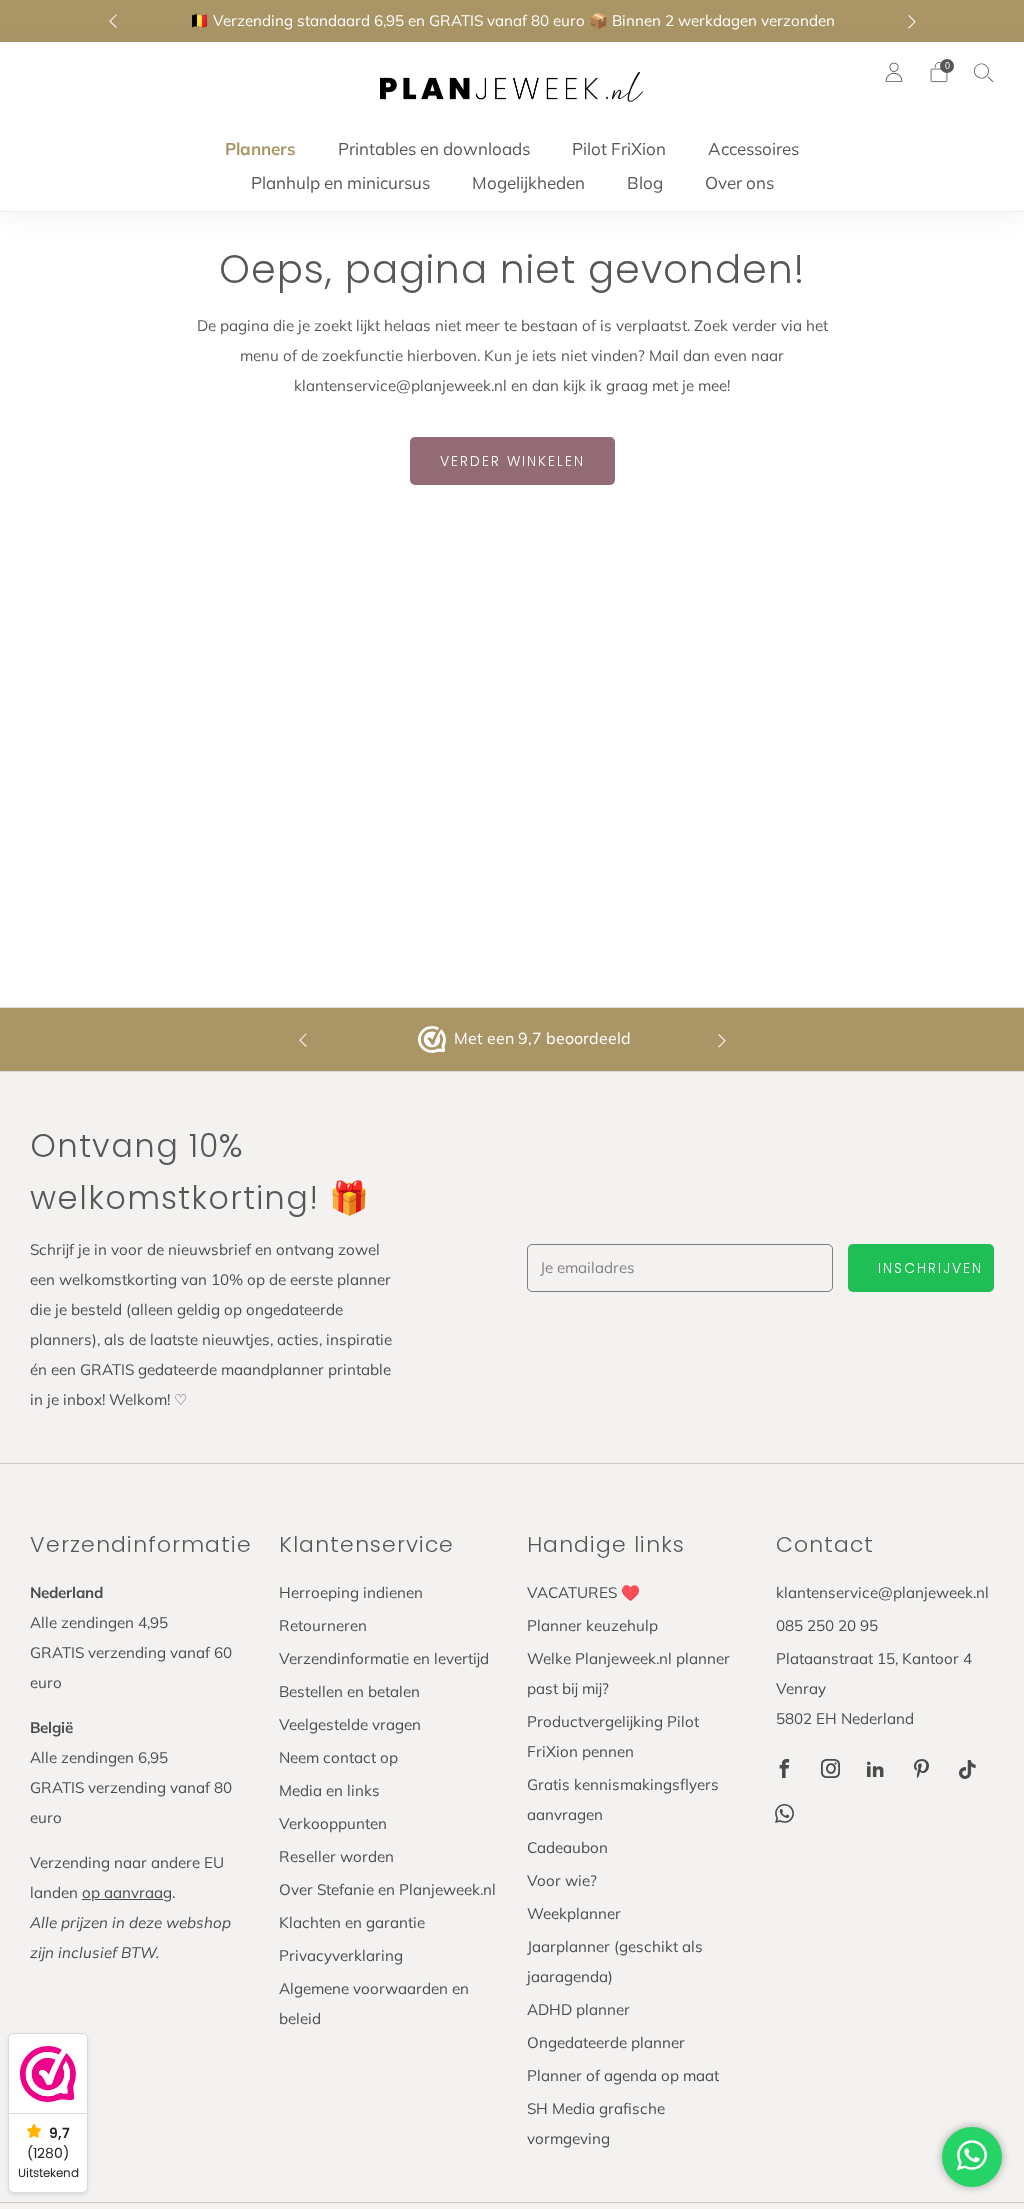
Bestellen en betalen (349, 1691)
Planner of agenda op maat (623, 2075)
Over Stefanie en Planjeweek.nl (387, 1889)
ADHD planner (578, 2009)
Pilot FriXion (619, 148)
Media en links (329, 1790)
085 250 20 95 (827, 1625)
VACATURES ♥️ (583, 1592)
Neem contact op (338, 1757)
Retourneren (323, 1625)
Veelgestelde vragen (350, 1724)
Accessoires (753, 148)
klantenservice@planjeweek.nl (882, 1592)
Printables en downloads (434, 148)
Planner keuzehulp (592, 1625)
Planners (260, 148)
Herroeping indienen (351, 1592)
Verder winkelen (512, 461)
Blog (645, 182)
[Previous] (113, 21)
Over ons (739, 182)
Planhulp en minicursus (340, 182)
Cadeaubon (567, 1847)
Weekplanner (574, 1913)
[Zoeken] (984, 72)
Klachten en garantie (352, 1922)
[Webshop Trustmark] (434, 1040)
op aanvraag (127, 1892)
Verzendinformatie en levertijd (384, 1658)
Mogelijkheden (528, 182)
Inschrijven (930, 1268)
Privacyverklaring (341, 1955)
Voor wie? (562, 1880)
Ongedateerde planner (606, 2042)
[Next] (912, 21)
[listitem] (512, 21)
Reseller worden (336, 1856)
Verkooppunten (333, 1823)
